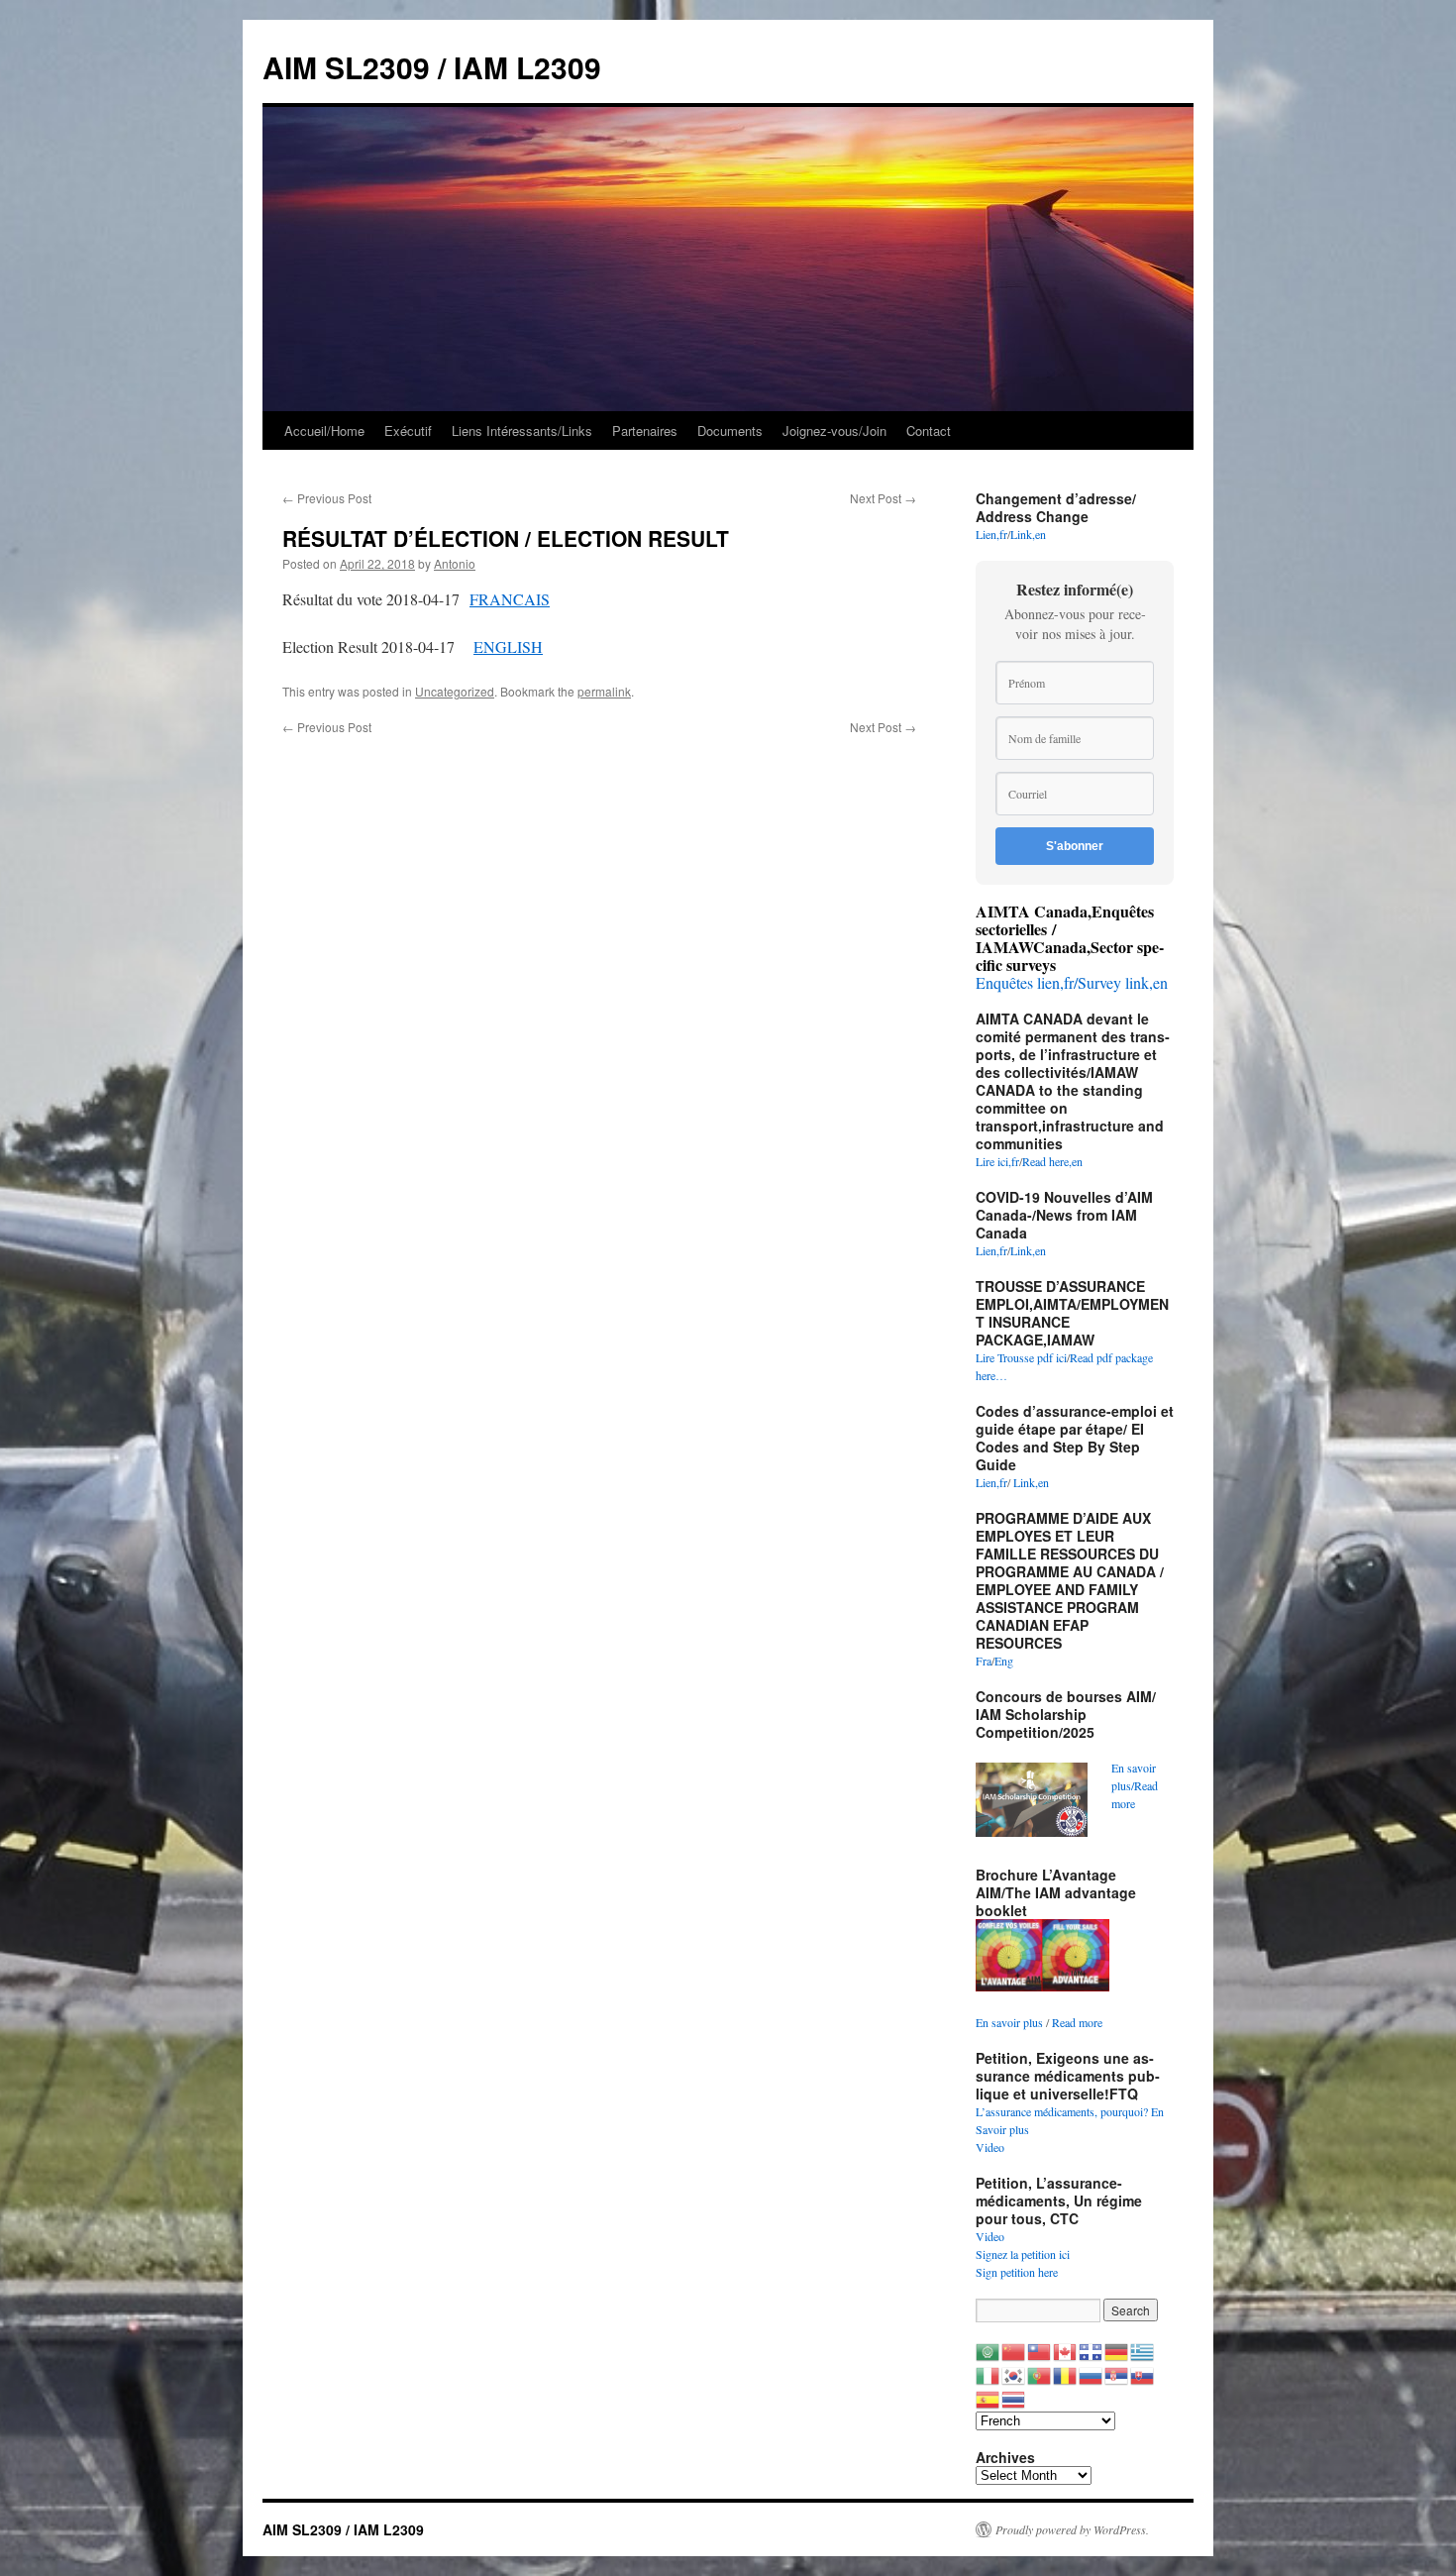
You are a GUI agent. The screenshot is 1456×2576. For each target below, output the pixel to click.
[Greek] (1143, 2350)
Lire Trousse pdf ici (1021, 1357)
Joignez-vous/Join (834, 430)
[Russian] (1092, 2374)
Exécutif (408, 430)
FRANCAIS (510, 599)
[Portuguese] (1040, 2374)
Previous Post (327, 498)
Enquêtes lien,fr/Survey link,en (1072, 982)
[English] (1066, 2350)
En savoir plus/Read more (1135, 1785)
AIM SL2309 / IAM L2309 (432, 67)
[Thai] (1014, 2398)
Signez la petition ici (1023, 2254)
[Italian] (988, 2374)
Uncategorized (455, 691)
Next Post (883, 498)
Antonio (455, 563)
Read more (1077, 2022)
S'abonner (1075, 846)
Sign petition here (1017, 2272)
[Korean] (1014, 2374)
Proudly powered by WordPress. (1072, 2529)
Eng (1004, 1661)
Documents (730, 430)
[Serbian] (1117, 2374)
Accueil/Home (324, 430)
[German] (1117, 2350)
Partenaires (645, 430)
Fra (984, 1661)
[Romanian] (1066, 2374)
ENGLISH (508, 646)
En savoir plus (1009, 2022)
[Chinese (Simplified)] (1014, 2350)
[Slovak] (1143, 2374)
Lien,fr (991, 534)
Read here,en (1052, 1161)
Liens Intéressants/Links (522, 430)
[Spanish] (988, 2398)
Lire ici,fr (997, 1161)
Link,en (1028, 534)
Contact (929, 430)
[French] (1092, 2350)
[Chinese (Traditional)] (1040, 2350)
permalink (604, 691)
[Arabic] (988, 2350)
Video (990, 2147)
